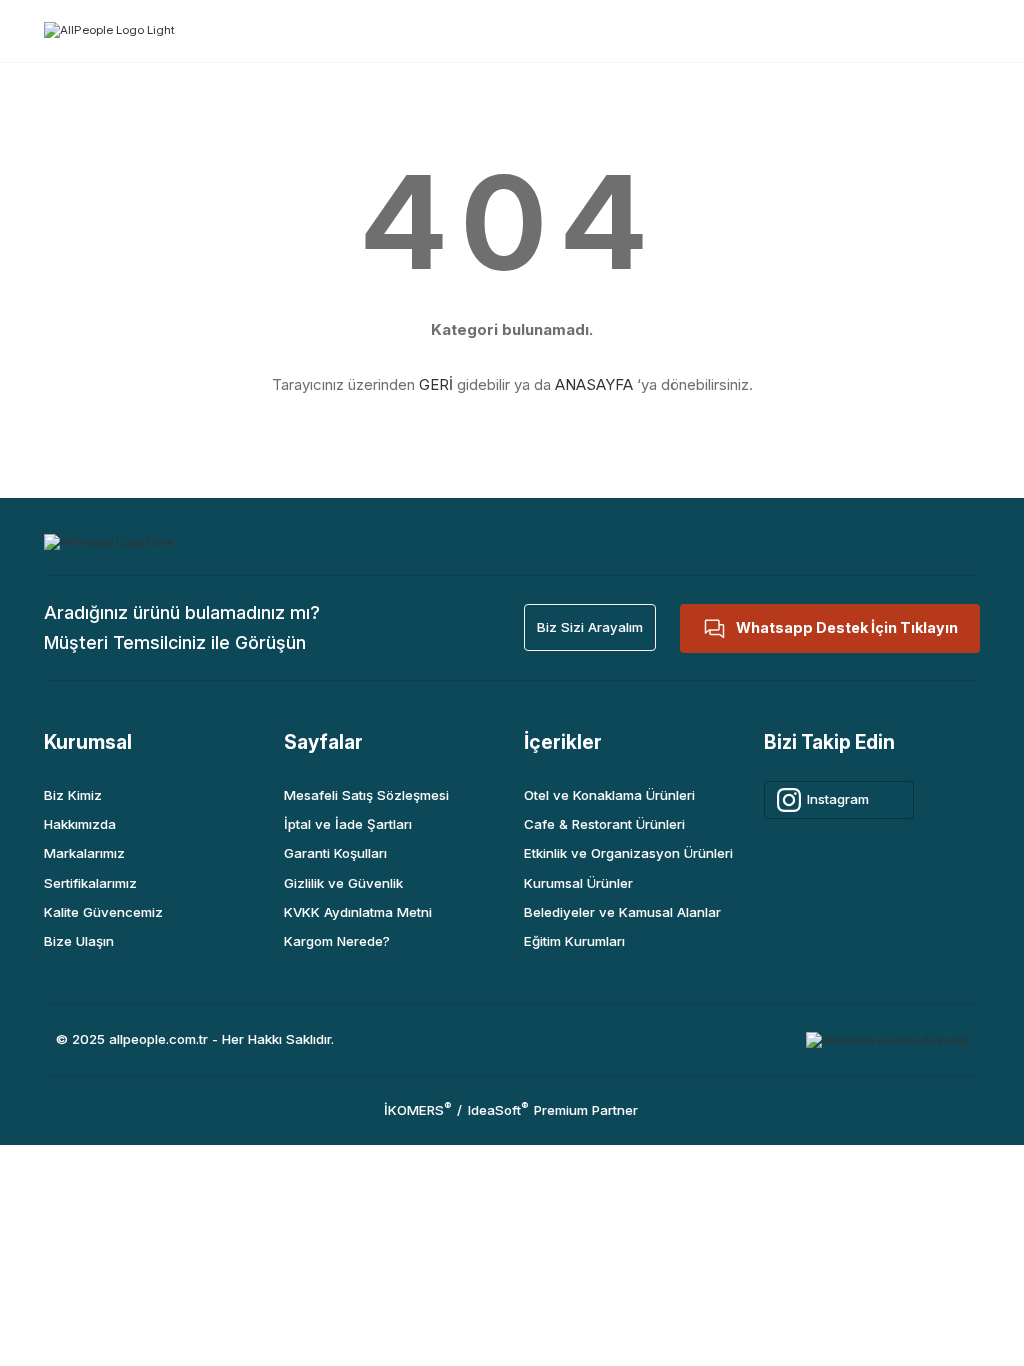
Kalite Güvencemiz (103, 912)
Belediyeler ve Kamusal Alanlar (622, 912)
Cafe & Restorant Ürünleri (604, 824)
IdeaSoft (498, 1110)
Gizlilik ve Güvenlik (343, 883)
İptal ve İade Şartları (348, 824)
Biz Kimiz (73, 795)
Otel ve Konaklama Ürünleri (609, 795)
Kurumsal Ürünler (578, 883)
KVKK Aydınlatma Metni (358, 912)
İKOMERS (417, 1110)
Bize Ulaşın (79, 941)
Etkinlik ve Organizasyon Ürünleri (628, 853)
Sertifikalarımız (90, 883)
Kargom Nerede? (337, 941)
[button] (590, 627)
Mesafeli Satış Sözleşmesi (366, 795)
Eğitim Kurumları (574, 941)
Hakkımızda (80, 824)
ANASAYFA (594, 384)
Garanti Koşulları (335, 853)
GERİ (436, 384)
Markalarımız (84, 853)
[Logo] (109, 29)
